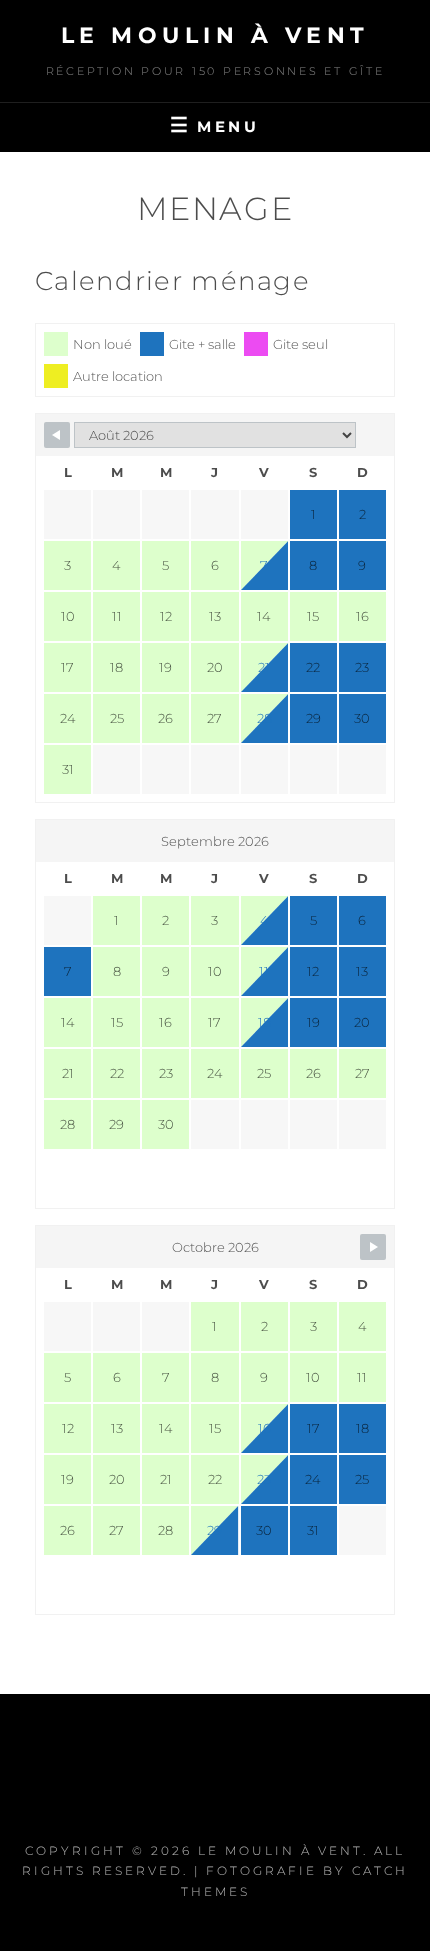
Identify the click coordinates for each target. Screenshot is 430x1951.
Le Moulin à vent (215, 35)
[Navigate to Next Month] (373, 1247)
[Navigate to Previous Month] (57, 435)
